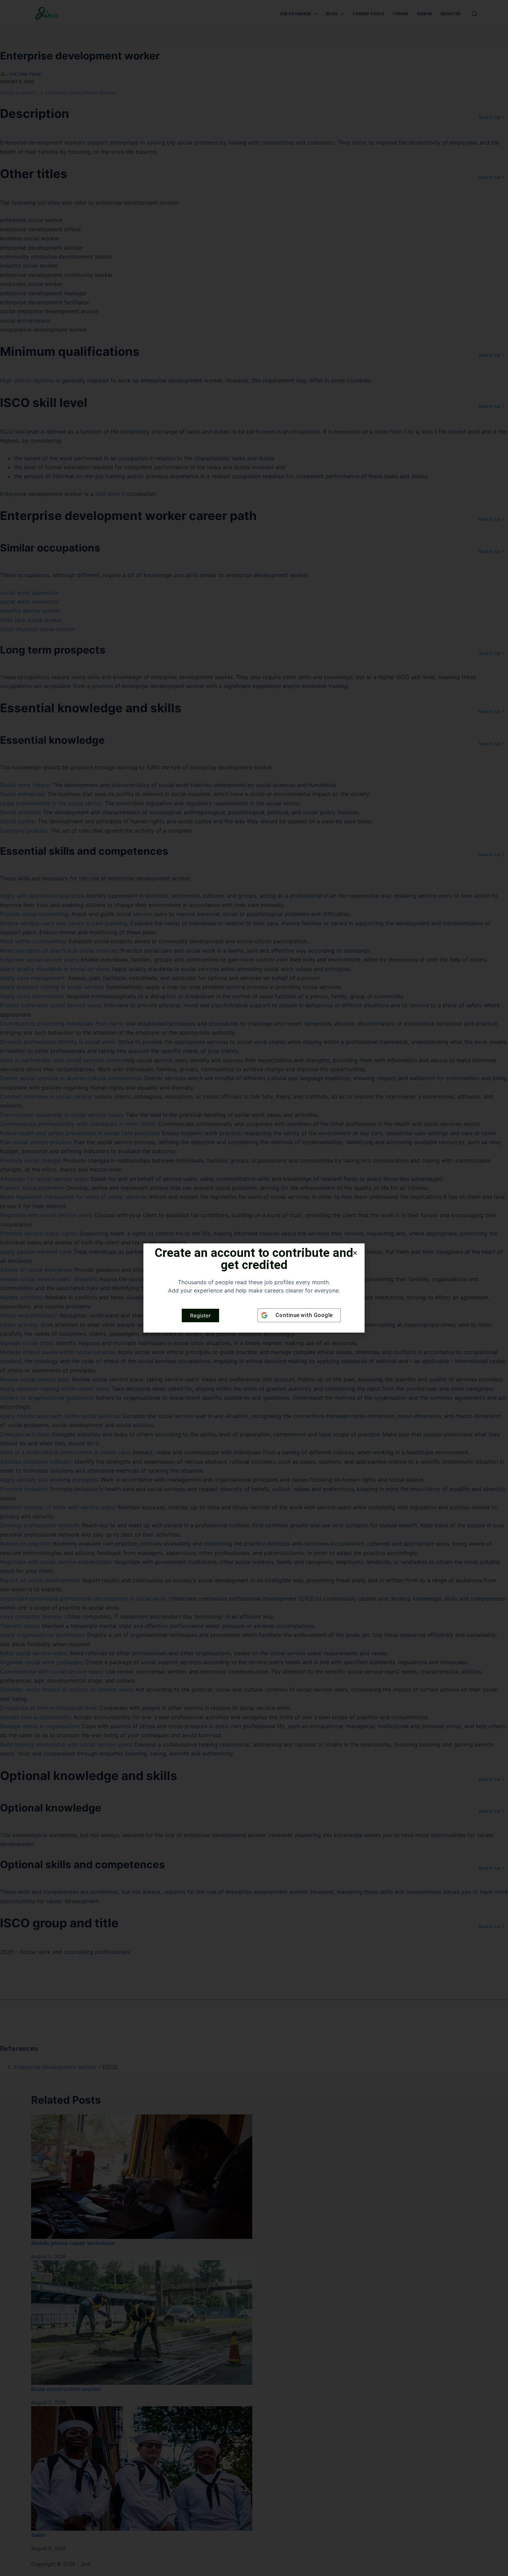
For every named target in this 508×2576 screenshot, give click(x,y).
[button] (355, 1253)
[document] (254, 1288)
